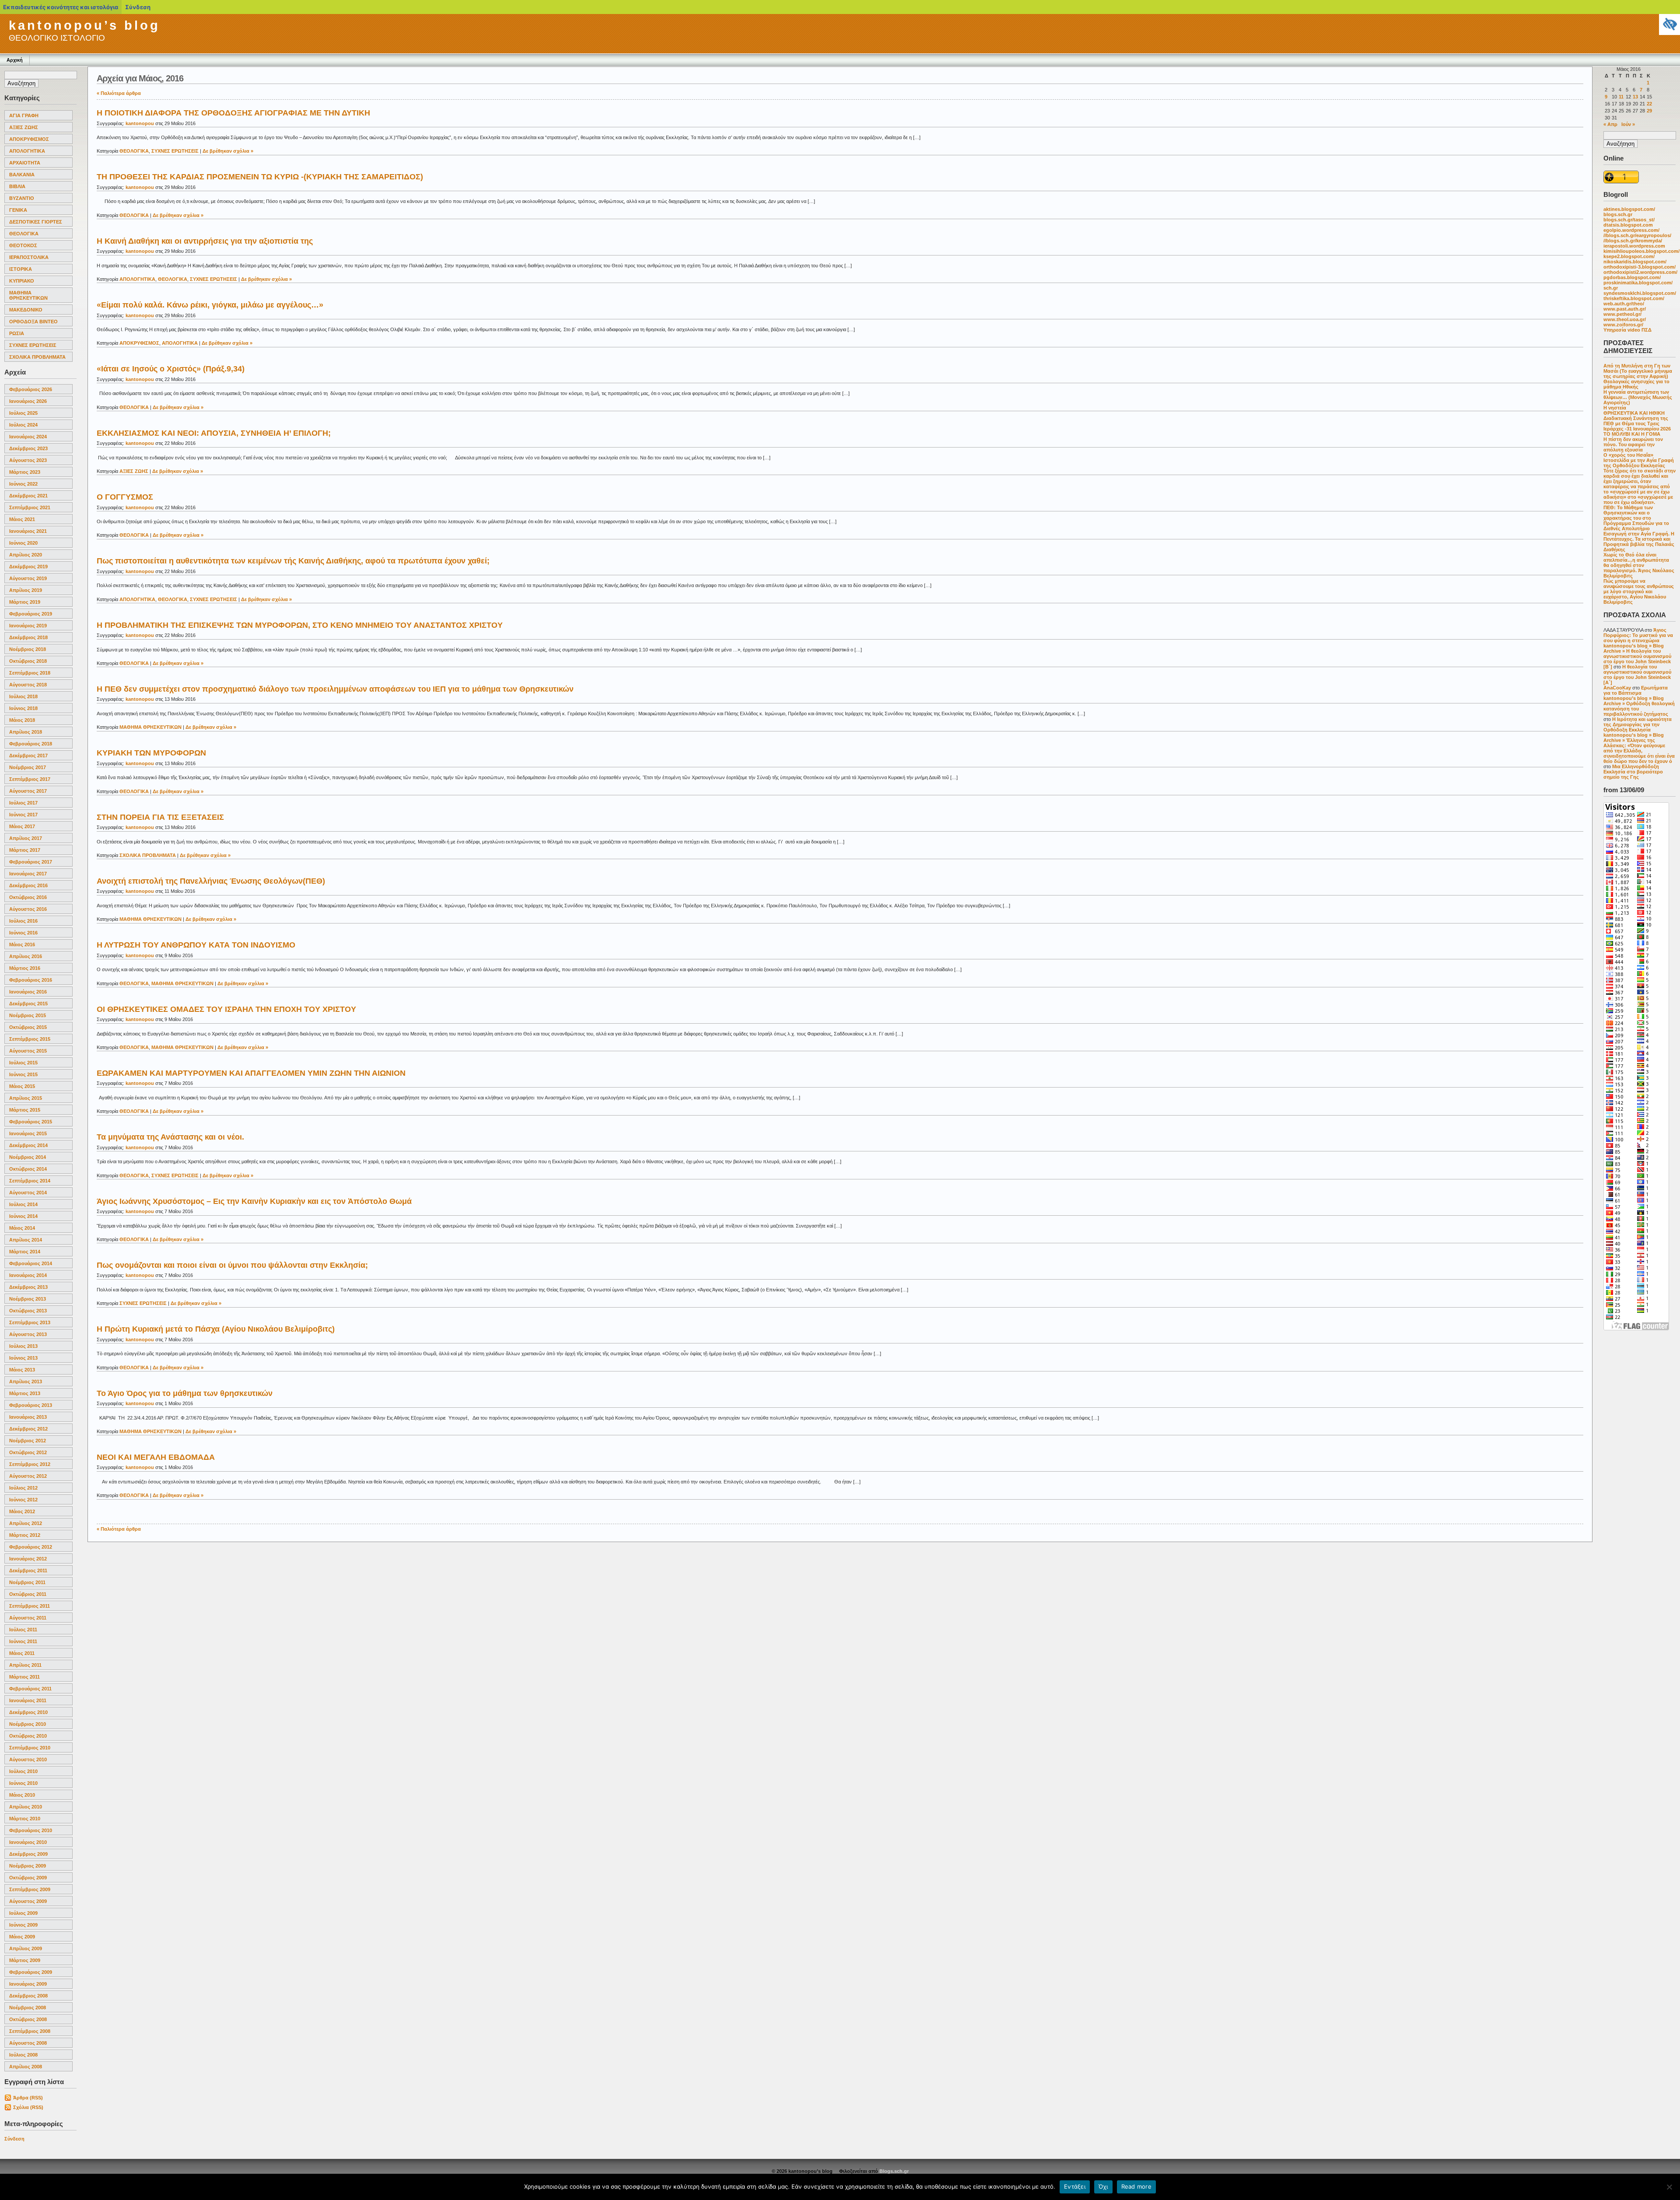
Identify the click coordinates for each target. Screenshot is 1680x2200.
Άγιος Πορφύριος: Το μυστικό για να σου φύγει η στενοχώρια (1638, 635)
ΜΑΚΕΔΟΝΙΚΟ (26, 310)
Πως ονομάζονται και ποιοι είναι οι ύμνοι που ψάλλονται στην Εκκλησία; (232, 1265)
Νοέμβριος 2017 (28, 767)
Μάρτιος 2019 (25, 602)
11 (1621, 97)
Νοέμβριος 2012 (28, 1441)
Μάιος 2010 (22, 1795)
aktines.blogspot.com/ (1629, 209)
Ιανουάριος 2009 (28, 1984)
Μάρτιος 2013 (25, 1393)
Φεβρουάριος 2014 (31, 1263)
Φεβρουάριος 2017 (31, 862)
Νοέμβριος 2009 (28, 1866)
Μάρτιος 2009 (25, 1960)
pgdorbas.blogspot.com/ (1632, 277)
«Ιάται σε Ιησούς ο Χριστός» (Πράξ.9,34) (171, 369)
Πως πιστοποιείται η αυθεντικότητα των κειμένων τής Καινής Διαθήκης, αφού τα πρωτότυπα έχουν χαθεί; (293, 561)
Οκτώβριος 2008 (28, 2019)
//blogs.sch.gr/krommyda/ (1633, 241)
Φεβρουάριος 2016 (31, 980)
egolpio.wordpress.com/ (1631, 230)
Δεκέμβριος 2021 (28, 496)
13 (1635, 97)
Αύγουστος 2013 (28, 1334)
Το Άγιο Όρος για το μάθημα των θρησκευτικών (185, 1393)
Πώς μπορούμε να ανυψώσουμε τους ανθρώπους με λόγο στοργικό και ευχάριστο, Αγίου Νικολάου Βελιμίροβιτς (1639, 591)
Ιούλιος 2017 (23, 803)
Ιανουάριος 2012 (28, 1559)
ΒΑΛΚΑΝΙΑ (22, 175)
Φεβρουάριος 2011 (30, 1689)
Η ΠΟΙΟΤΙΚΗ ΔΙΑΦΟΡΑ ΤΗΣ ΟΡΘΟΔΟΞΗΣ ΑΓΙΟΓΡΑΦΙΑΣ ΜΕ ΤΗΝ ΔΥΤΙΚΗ (233, 113)
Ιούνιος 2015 (23, 1074)
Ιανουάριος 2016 (28, 992)
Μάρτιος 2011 (24, 1677)
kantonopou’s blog (84, 25)
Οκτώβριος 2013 (28, 1311)
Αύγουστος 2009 (28, 1901)
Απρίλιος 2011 (25, 1665)
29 (1649, 111)
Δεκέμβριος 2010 (28, 1712)
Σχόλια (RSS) (28, 2107)
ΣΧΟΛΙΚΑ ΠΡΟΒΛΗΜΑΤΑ (37, 357)
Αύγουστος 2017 (28, 791)
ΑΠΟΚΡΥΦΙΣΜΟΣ (29, 139)
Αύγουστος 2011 (28, 1618)
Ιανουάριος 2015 (28, 1133)
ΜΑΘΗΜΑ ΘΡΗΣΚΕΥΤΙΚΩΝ (28, 295)
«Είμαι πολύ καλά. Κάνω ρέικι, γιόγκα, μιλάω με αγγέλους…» (210, 305)
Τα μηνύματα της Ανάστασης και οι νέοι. (170, 1137)
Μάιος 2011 (22, 1653)
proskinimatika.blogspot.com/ (1638, 283)
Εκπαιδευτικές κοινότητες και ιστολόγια (61, 7)
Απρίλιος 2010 (26, 1807)
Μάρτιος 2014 (25, 1252)
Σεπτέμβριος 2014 (30, 1181)
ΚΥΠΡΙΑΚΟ (22, 281)
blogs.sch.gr (1618, 214)
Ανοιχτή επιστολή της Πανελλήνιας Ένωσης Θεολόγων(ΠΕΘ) (211, 881)
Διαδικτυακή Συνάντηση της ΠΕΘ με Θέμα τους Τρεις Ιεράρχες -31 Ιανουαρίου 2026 (1637, 423)
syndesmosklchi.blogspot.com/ (1640, 293)
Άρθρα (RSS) (28, 2098)
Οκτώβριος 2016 (28, 897)
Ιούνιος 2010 (23, 1783)
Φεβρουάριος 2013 (31, 1405)
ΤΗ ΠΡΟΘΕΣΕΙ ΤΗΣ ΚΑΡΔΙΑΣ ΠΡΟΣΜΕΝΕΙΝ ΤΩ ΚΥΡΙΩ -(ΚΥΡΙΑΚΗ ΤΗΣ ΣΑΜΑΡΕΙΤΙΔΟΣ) (260, 177)
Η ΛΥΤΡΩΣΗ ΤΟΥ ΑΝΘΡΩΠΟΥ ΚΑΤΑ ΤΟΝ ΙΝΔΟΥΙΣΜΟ (196, 945)
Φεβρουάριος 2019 (31, 614)
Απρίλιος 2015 (26, 1098)
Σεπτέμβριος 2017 (30, 779)
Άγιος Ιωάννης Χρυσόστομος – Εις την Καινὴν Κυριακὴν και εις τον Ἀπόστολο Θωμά (254, 1201)
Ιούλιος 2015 (23, 1063)
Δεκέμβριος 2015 (28, 1004)
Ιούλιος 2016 (23, 921)
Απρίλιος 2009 (26, 1948)
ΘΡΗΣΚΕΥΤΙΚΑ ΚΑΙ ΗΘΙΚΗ (1634, 413)
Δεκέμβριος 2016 (28, 885)
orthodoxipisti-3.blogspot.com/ (1640, 267)
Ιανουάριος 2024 (28, 437)
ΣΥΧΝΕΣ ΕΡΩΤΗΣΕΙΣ (33, 345)
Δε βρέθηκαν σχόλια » (228, 151)
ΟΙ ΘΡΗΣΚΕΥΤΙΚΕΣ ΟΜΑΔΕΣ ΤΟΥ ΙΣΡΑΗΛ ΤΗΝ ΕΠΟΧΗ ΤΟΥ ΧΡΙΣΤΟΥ (226, 1009)
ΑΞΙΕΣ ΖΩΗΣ (24, 127)
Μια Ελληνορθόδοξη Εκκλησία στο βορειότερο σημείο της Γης (1633, 772)
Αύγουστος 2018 (28, 685)
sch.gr (1611, 288)
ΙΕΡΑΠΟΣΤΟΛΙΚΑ (29, 257)
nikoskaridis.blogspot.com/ (1635, 262)
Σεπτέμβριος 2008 (30, 2031)
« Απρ (1610, 124)
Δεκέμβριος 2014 (28, 1145)
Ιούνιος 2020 (23, 543)
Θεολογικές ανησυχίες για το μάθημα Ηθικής (1636, 384)
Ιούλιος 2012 (23, 1488)
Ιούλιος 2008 (23, 2055)
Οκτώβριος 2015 (28, 1027)
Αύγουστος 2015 (28, 1051)
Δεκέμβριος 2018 (28, 637)
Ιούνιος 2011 (23, 1641)
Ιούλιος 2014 (23, 1204)
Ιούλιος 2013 (23, 1346)
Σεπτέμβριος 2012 (30, 1464)
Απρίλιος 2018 (26, 732)
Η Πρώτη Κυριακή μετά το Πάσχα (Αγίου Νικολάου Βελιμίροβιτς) (216, 1329)
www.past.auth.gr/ (1625, 309)
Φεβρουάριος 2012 (31, 1547)
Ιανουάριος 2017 (28, 874)
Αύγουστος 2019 (28, 578)
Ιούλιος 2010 (23, 1771)
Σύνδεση (14, 2139)
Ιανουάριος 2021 (28, 531)
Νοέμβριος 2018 (28, 649)
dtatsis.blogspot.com (1628, 225)
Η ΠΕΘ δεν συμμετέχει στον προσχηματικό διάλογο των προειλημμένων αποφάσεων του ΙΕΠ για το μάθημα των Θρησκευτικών (335, 689)
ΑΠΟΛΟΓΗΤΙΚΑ (27, 151)
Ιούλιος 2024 (23, 425)
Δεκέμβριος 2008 (28, 1996)
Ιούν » (1628, 124)
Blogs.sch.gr (894, 2171)
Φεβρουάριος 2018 (31, 744)
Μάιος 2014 (22, 1228)
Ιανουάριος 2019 (28, 626)
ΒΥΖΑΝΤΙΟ (22, 198)
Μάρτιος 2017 (25, 850)
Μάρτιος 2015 (25, 1110)
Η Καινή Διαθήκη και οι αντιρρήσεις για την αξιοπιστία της (205, 241)
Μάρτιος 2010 (25, 1819)
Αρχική (15, 60)
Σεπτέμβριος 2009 (30, 1889)
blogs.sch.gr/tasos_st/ (1629, 220)
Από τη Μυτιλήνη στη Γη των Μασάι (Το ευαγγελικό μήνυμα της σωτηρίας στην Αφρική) (1638, 371)
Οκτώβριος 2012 (28, 1452)
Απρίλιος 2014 (26, 1240)
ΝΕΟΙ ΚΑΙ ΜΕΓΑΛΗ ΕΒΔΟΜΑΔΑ (156, 1457)
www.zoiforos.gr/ (1623, 325)
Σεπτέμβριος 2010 (30, 1748)
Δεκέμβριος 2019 (28, 567)
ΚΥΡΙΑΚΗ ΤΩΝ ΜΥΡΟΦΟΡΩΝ (151, 753)
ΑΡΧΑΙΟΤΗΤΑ (25, 163)
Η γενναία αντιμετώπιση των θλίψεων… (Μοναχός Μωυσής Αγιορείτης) (1638, 397)
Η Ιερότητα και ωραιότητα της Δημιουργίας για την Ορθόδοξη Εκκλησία (1638, 724)
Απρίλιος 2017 (26, 838)
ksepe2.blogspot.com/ (1629, 256)
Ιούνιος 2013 (23, 1358)
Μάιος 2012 (22, 1511)
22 (1649, 104)
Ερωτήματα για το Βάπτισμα (1636, 690)
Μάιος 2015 (22, 1086)
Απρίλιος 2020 (26, 555)
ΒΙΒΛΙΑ (17, 186)
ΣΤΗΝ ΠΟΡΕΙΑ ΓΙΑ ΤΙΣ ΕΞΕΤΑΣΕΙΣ (160, 817)
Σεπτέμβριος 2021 (30, 507)
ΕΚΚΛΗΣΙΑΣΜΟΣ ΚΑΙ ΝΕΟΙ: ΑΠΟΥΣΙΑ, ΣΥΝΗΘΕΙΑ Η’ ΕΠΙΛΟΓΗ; (214, 433)
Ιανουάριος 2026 (28, 401)
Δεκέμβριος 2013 (28, 1287)
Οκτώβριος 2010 (28, 1736)
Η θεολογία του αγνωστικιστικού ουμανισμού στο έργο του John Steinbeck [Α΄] (1637, 675)
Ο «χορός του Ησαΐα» (1628, 455)
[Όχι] (1669, 2187)
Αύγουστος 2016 (28, 909)
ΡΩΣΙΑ (17, 333)
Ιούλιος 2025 (23, 413)
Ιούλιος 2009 (23, 1913)
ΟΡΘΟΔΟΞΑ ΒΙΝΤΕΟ (33, 322)
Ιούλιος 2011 (23, 1630)
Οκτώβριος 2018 (28, 661)
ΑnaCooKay (1617, 688)
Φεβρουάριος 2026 (31, 389)
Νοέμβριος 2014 (28, 1157)
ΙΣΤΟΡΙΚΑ (21, 269)
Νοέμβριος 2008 (28, 2008)
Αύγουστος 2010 (28, 1759)
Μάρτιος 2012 (25, 1535)
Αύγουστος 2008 (28, 2043)
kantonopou (140, 123)
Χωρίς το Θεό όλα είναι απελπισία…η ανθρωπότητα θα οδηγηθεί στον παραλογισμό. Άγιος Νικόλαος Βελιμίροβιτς (1639, 565)
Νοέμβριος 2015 (28, 1015)
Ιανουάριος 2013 (28, 1417)
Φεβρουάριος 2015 (31, 1122)
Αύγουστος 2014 (28, 1193)
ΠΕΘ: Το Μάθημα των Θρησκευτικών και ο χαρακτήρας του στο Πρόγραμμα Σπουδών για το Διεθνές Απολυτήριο (1636, 518)
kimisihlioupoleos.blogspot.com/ (1641, 251)
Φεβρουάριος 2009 (31, 1972)
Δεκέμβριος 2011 (28, 1570)
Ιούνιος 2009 (23, 1925)
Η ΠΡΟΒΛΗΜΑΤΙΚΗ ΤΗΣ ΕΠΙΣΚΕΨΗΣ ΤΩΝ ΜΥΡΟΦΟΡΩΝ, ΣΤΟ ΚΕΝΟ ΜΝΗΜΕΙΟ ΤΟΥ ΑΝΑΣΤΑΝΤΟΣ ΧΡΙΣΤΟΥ (300, 625)
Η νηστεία (1615, 408)
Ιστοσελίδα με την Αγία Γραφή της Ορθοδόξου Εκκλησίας (1639, 463)
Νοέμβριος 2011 (27, 1582)
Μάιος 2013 (22, 1370)
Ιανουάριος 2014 (28, 1275)
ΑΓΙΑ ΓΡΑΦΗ (24, 115)
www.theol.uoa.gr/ (1625, 319)
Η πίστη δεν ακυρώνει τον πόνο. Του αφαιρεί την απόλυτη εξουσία (1633, 444)
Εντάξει (1075, 2186)
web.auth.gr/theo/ (1624, 304)
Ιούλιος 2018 (23, 696)
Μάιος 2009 (22, 1937)
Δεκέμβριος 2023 (28, 448)
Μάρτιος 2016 (25, 968)
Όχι (1103, 2186)
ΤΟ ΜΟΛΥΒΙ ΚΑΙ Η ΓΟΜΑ (1632, 434)
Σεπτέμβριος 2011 (30, 1606)
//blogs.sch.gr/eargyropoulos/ (1637, 235)
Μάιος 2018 (22, 720)
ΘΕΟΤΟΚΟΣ (23, 245)
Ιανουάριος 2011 (28, 1700)
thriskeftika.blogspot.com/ (1634, 298)
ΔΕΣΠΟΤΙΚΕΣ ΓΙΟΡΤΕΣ (36, 222)
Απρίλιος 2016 (26, 956)
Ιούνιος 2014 (23, 1216)
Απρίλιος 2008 (26, 2067)
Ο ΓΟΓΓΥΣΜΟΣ (125, 497)
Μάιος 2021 (22, 519)
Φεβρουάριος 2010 (31, 1830)
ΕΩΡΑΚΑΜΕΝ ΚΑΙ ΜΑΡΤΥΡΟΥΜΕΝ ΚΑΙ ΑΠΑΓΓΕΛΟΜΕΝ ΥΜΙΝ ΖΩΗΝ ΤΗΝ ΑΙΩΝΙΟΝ (251, 1073)
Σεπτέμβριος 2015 (30, 1039)
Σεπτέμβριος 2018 (30, 673)
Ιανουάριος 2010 (28, 1842)
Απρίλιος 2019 (26, 590)
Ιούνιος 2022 (23, 484)
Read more (1136, 2186)
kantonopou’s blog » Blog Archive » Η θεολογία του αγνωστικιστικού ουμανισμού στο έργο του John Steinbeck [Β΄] (1637, 656)
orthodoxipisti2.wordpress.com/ (1640, 272)
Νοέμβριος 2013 (28, 1299)
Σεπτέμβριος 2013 (30, 1322)
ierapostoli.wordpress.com (1634, 246)
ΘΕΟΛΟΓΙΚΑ (24, 234)
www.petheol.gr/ (1622, 314)
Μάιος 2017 (22, 826)
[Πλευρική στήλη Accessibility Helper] (1669, 24)
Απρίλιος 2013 (26, 1382)
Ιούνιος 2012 (23, 1500)
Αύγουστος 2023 (28, 460)
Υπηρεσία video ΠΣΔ (1627, 330)
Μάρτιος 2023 (25, 472)
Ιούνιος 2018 (23, 708)
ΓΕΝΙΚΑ (18, 210)
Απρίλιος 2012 (26, 1523)
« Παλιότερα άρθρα (119, 93)
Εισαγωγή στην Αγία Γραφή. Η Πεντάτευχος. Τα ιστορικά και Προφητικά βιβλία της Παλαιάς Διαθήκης (1639, 542)
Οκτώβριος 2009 (28, 1878)
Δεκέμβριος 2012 (28, 1429)
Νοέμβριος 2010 (28, 1724)
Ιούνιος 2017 (23, 815)
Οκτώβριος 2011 (28, 1594)
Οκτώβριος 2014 (28, 1169)
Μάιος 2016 (22, 944)
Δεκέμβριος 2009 (28, 1854)
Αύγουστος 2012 (28, 1476)
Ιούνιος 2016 (23, 933)
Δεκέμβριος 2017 (28, 755)
